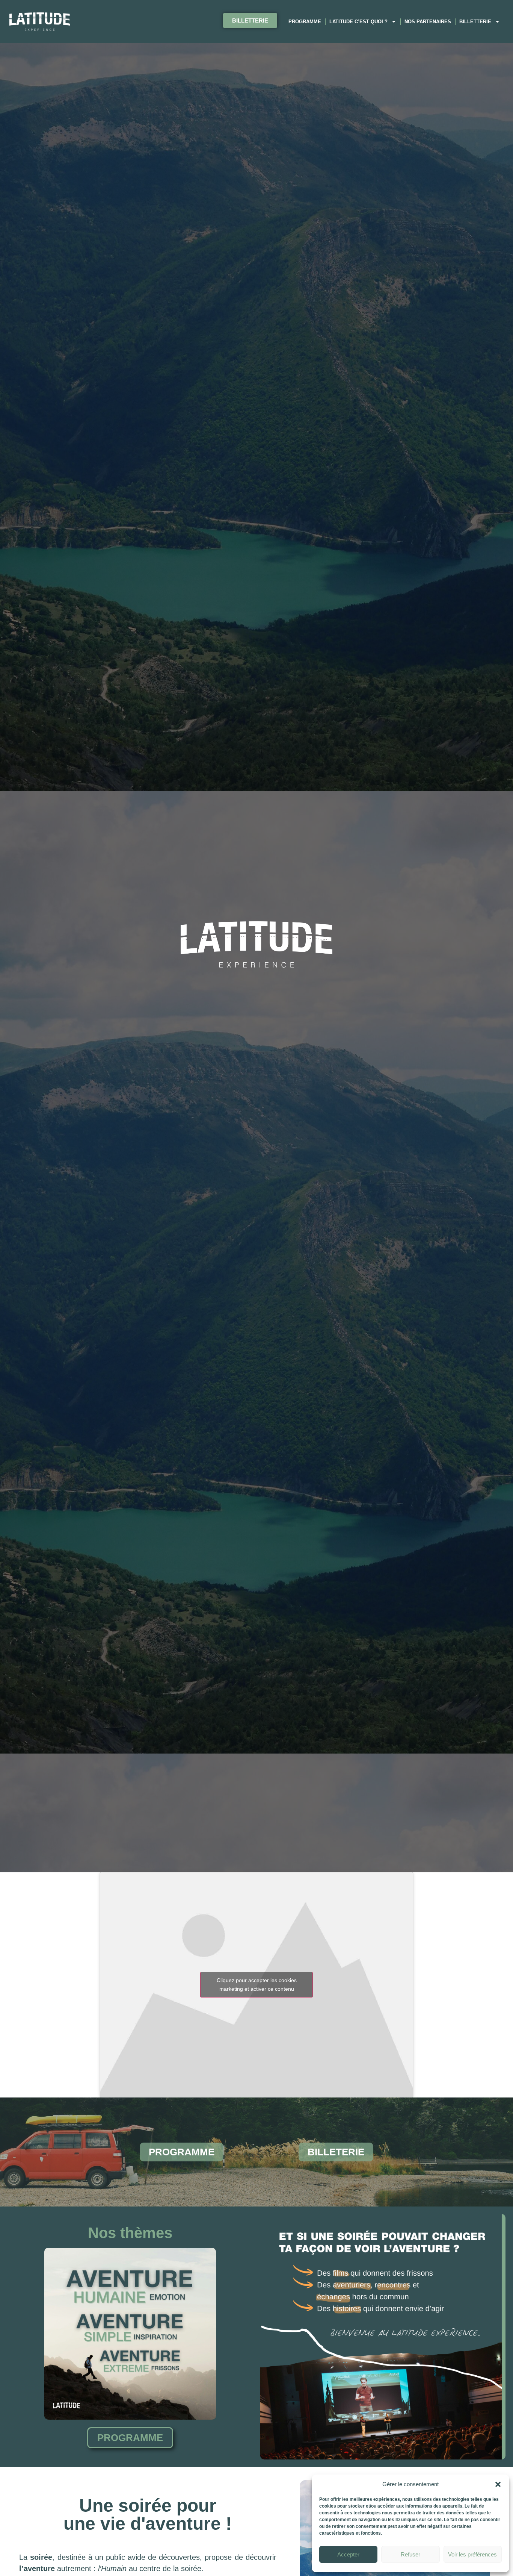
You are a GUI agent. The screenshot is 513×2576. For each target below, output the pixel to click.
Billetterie (475, 22)
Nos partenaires (428, 22)
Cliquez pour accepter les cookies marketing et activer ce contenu (257, 1985)
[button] (498, 2484)
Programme (305, 22)
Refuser (410, 2554)
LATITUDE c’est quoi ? (358, 22)
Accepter (348, 2554)
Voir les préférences (472, 2554)
